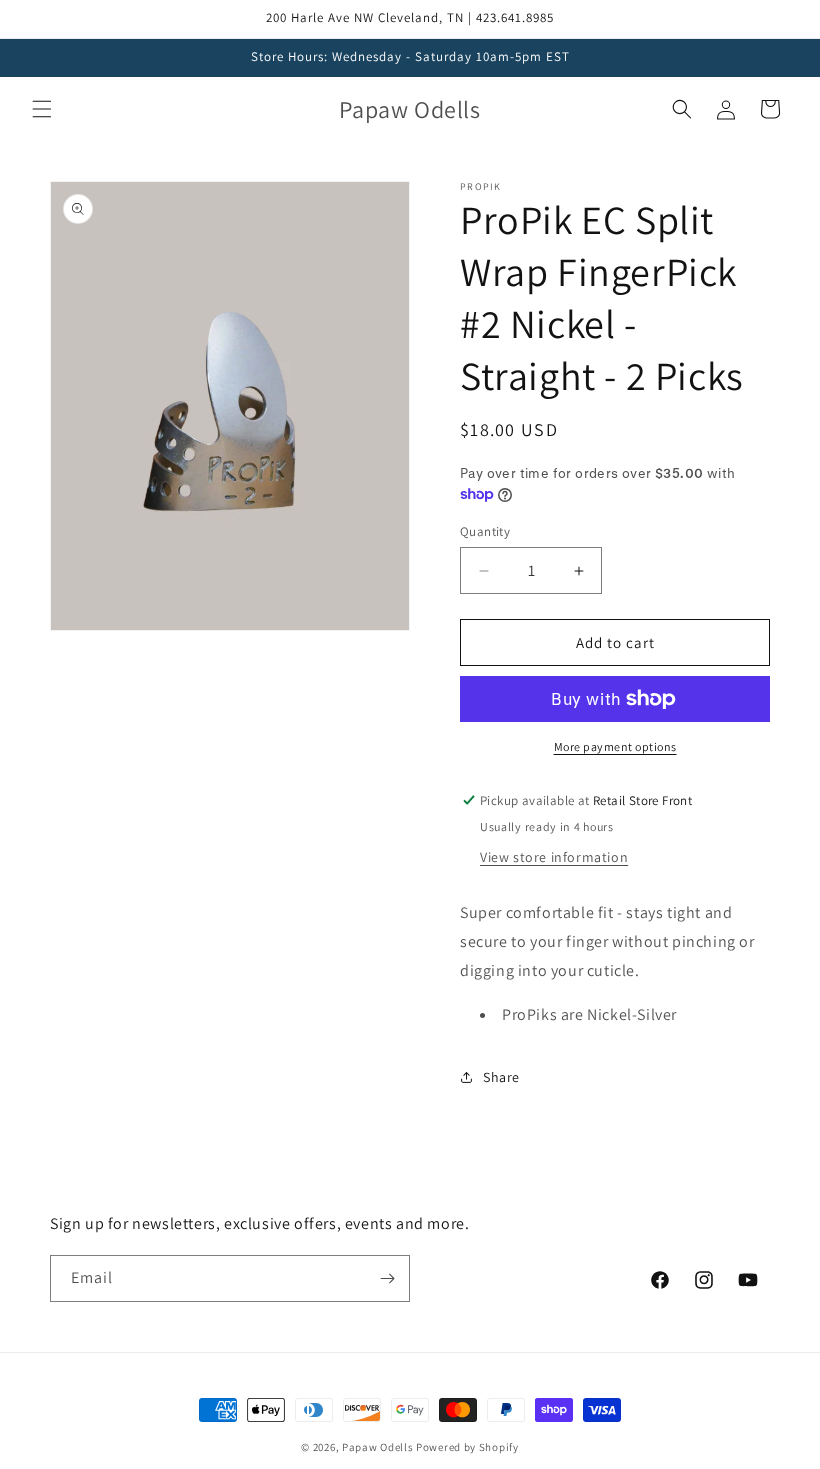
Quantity (485, 531)
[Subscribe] (387, 1278)
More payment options (615, 746)
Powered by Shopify (467, 1447)
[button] (42, 109)
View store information (554, 857)
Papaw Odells (377, 1447)
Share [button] (501, 1077)
